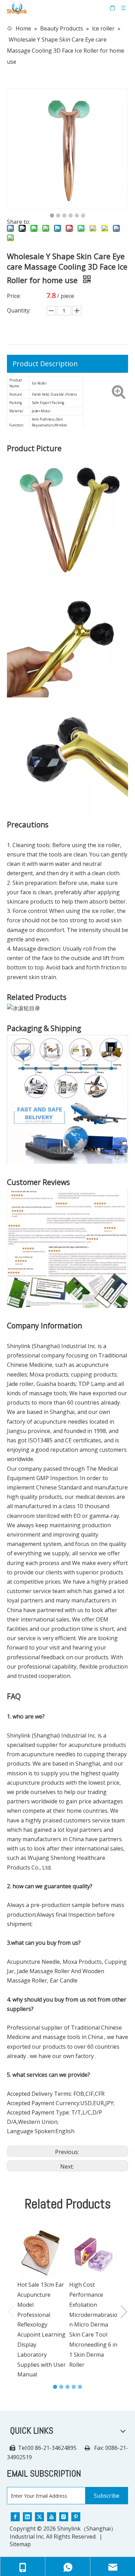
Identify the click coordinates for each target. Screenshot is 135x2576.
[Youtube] (52, 2516)
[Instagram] (64, 2516)
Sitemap (20, 2544)
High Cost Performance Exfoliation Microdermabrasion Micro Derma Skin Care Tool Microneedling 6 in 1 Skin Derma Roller (93, 2324)
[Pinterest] (76, 2516)
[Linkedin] (27, 2516)
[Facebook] (15, 2516)
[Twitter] (39, 2516)
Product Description (45, 364)
